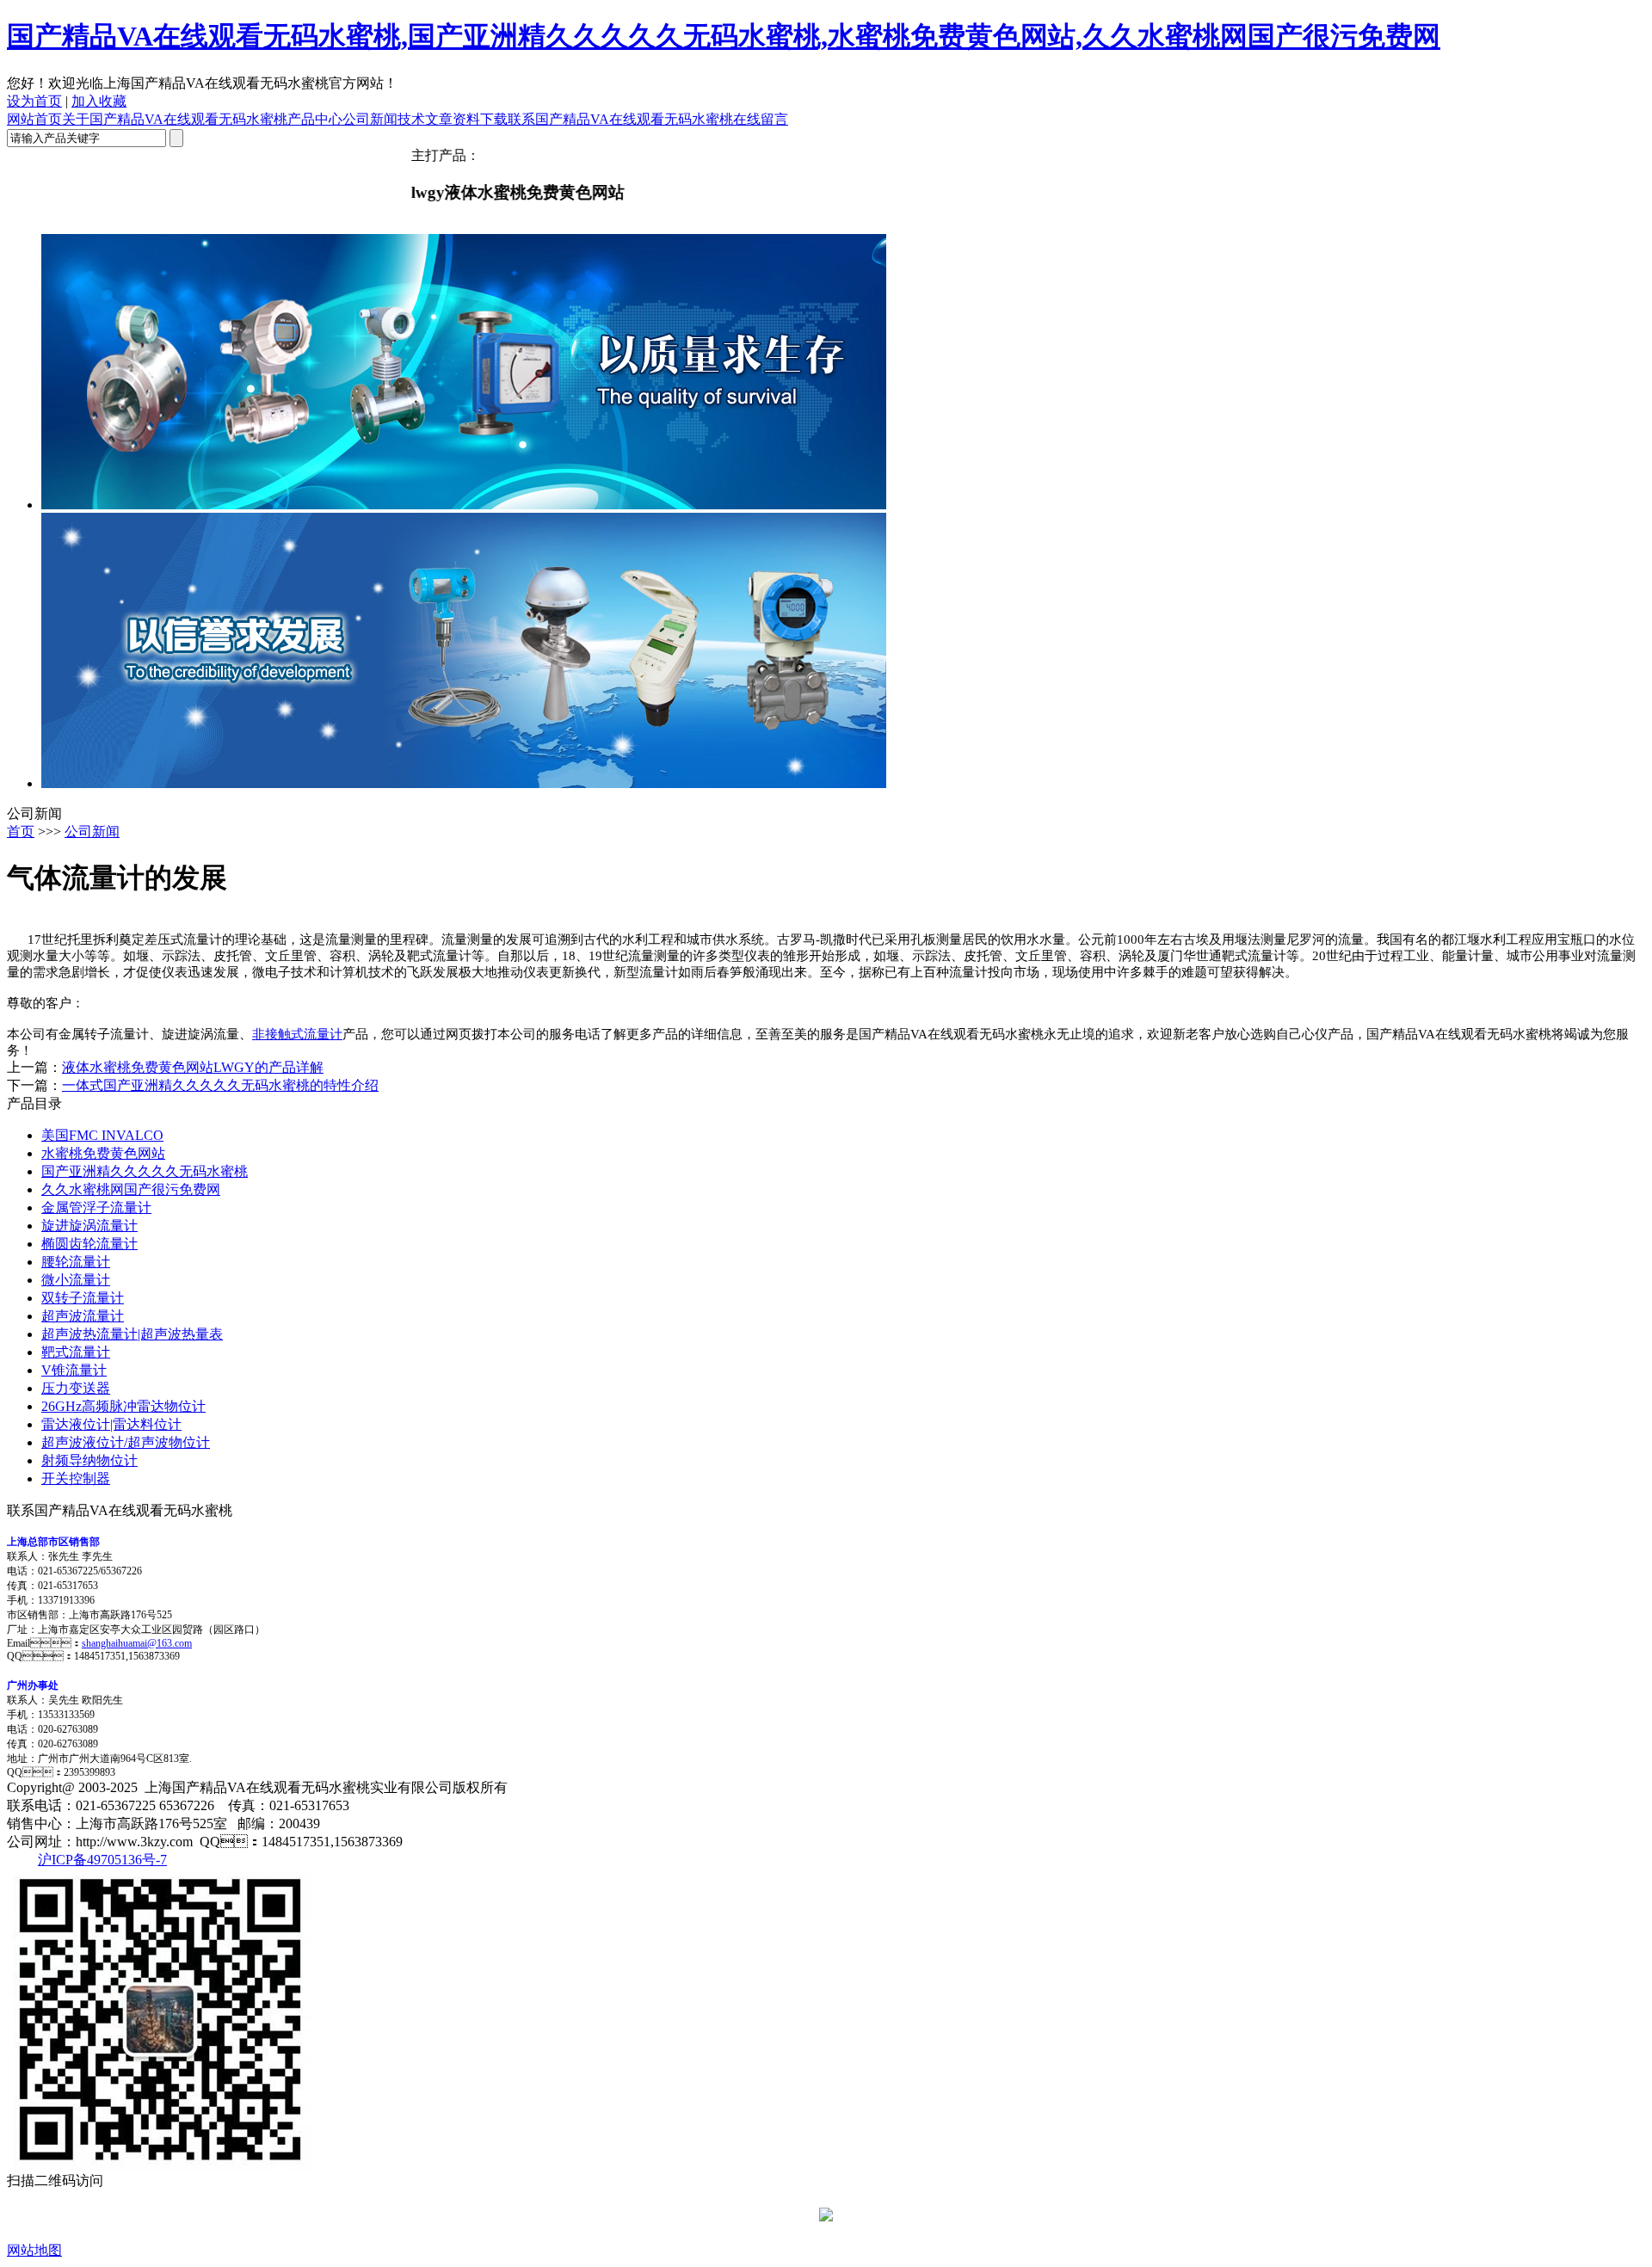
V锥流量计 (74, 1370)
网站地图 (34, 2250)
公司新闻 (370, 119)
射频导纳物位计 (89, 1460)
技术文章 (425, 119)
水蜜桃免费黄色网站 (103, 1153)
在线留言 (761, 119)
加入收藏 (99, 101)
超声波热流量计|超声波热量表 (132, 1334)
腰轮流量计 (76, 1262)
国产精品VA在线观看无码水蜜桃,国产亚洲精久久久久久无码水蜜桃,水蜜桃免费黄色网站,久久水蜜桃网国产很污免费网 (724, 36)
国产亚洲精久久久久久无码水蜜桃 (145, 1171)
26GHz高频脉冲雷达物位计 (123, 1406)
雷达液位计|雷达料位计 (111, 1424)
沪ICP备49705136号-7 (102, 1860)
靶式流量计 (76, 1352)
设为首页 (34, 101)
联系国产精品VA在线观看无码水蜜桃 (620, 119)
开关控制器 (76, 1478)
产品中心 (315, 119)
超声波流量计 (83, 1316)
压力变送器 (76, 1388)
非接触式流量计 (297, 1034)
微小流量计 (76, 1280)
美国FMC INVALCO (102, 1135)
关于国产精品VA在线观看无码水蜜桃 (175, 119)
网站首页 (34, 119)
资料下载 (480, 119)
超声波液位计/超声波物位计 (126, 1442)
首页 (21, 832)
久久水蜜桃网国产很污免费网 (131, 1189)
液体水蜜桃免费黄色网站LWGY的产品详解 (193, 1067)
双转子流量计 (83, 1298)
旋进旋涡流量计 (89, 1226)
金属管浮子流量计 (96, 1207)
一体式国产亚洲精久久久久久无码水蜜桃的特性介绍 (220, 1085)
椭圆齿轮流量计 (89, 1244)
